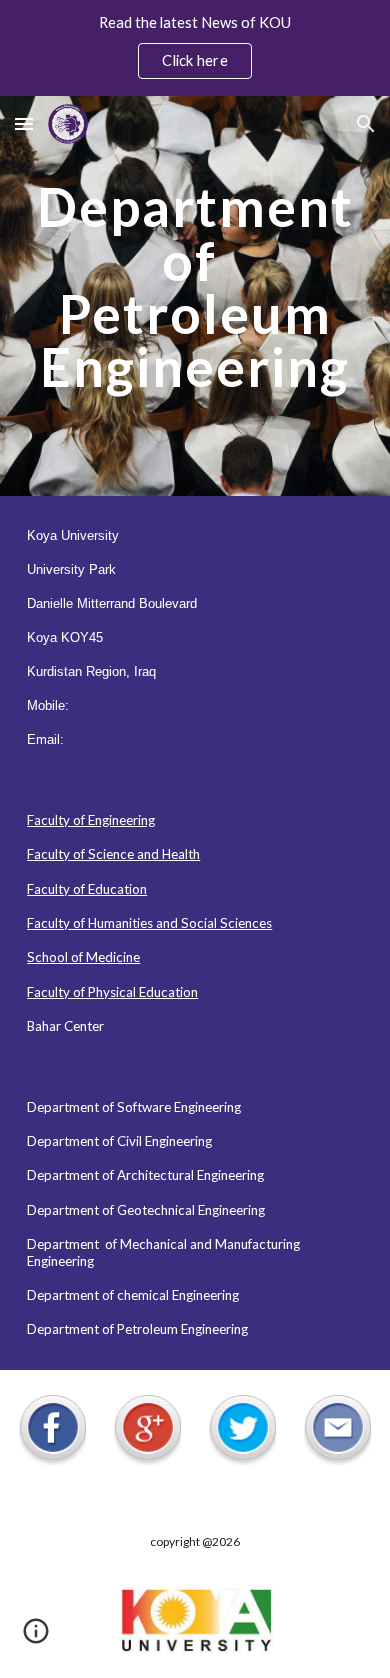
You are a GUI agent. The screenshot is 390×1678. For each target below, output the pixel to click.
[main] (195, 295)
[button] (24, 123)
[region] (195, 48)
